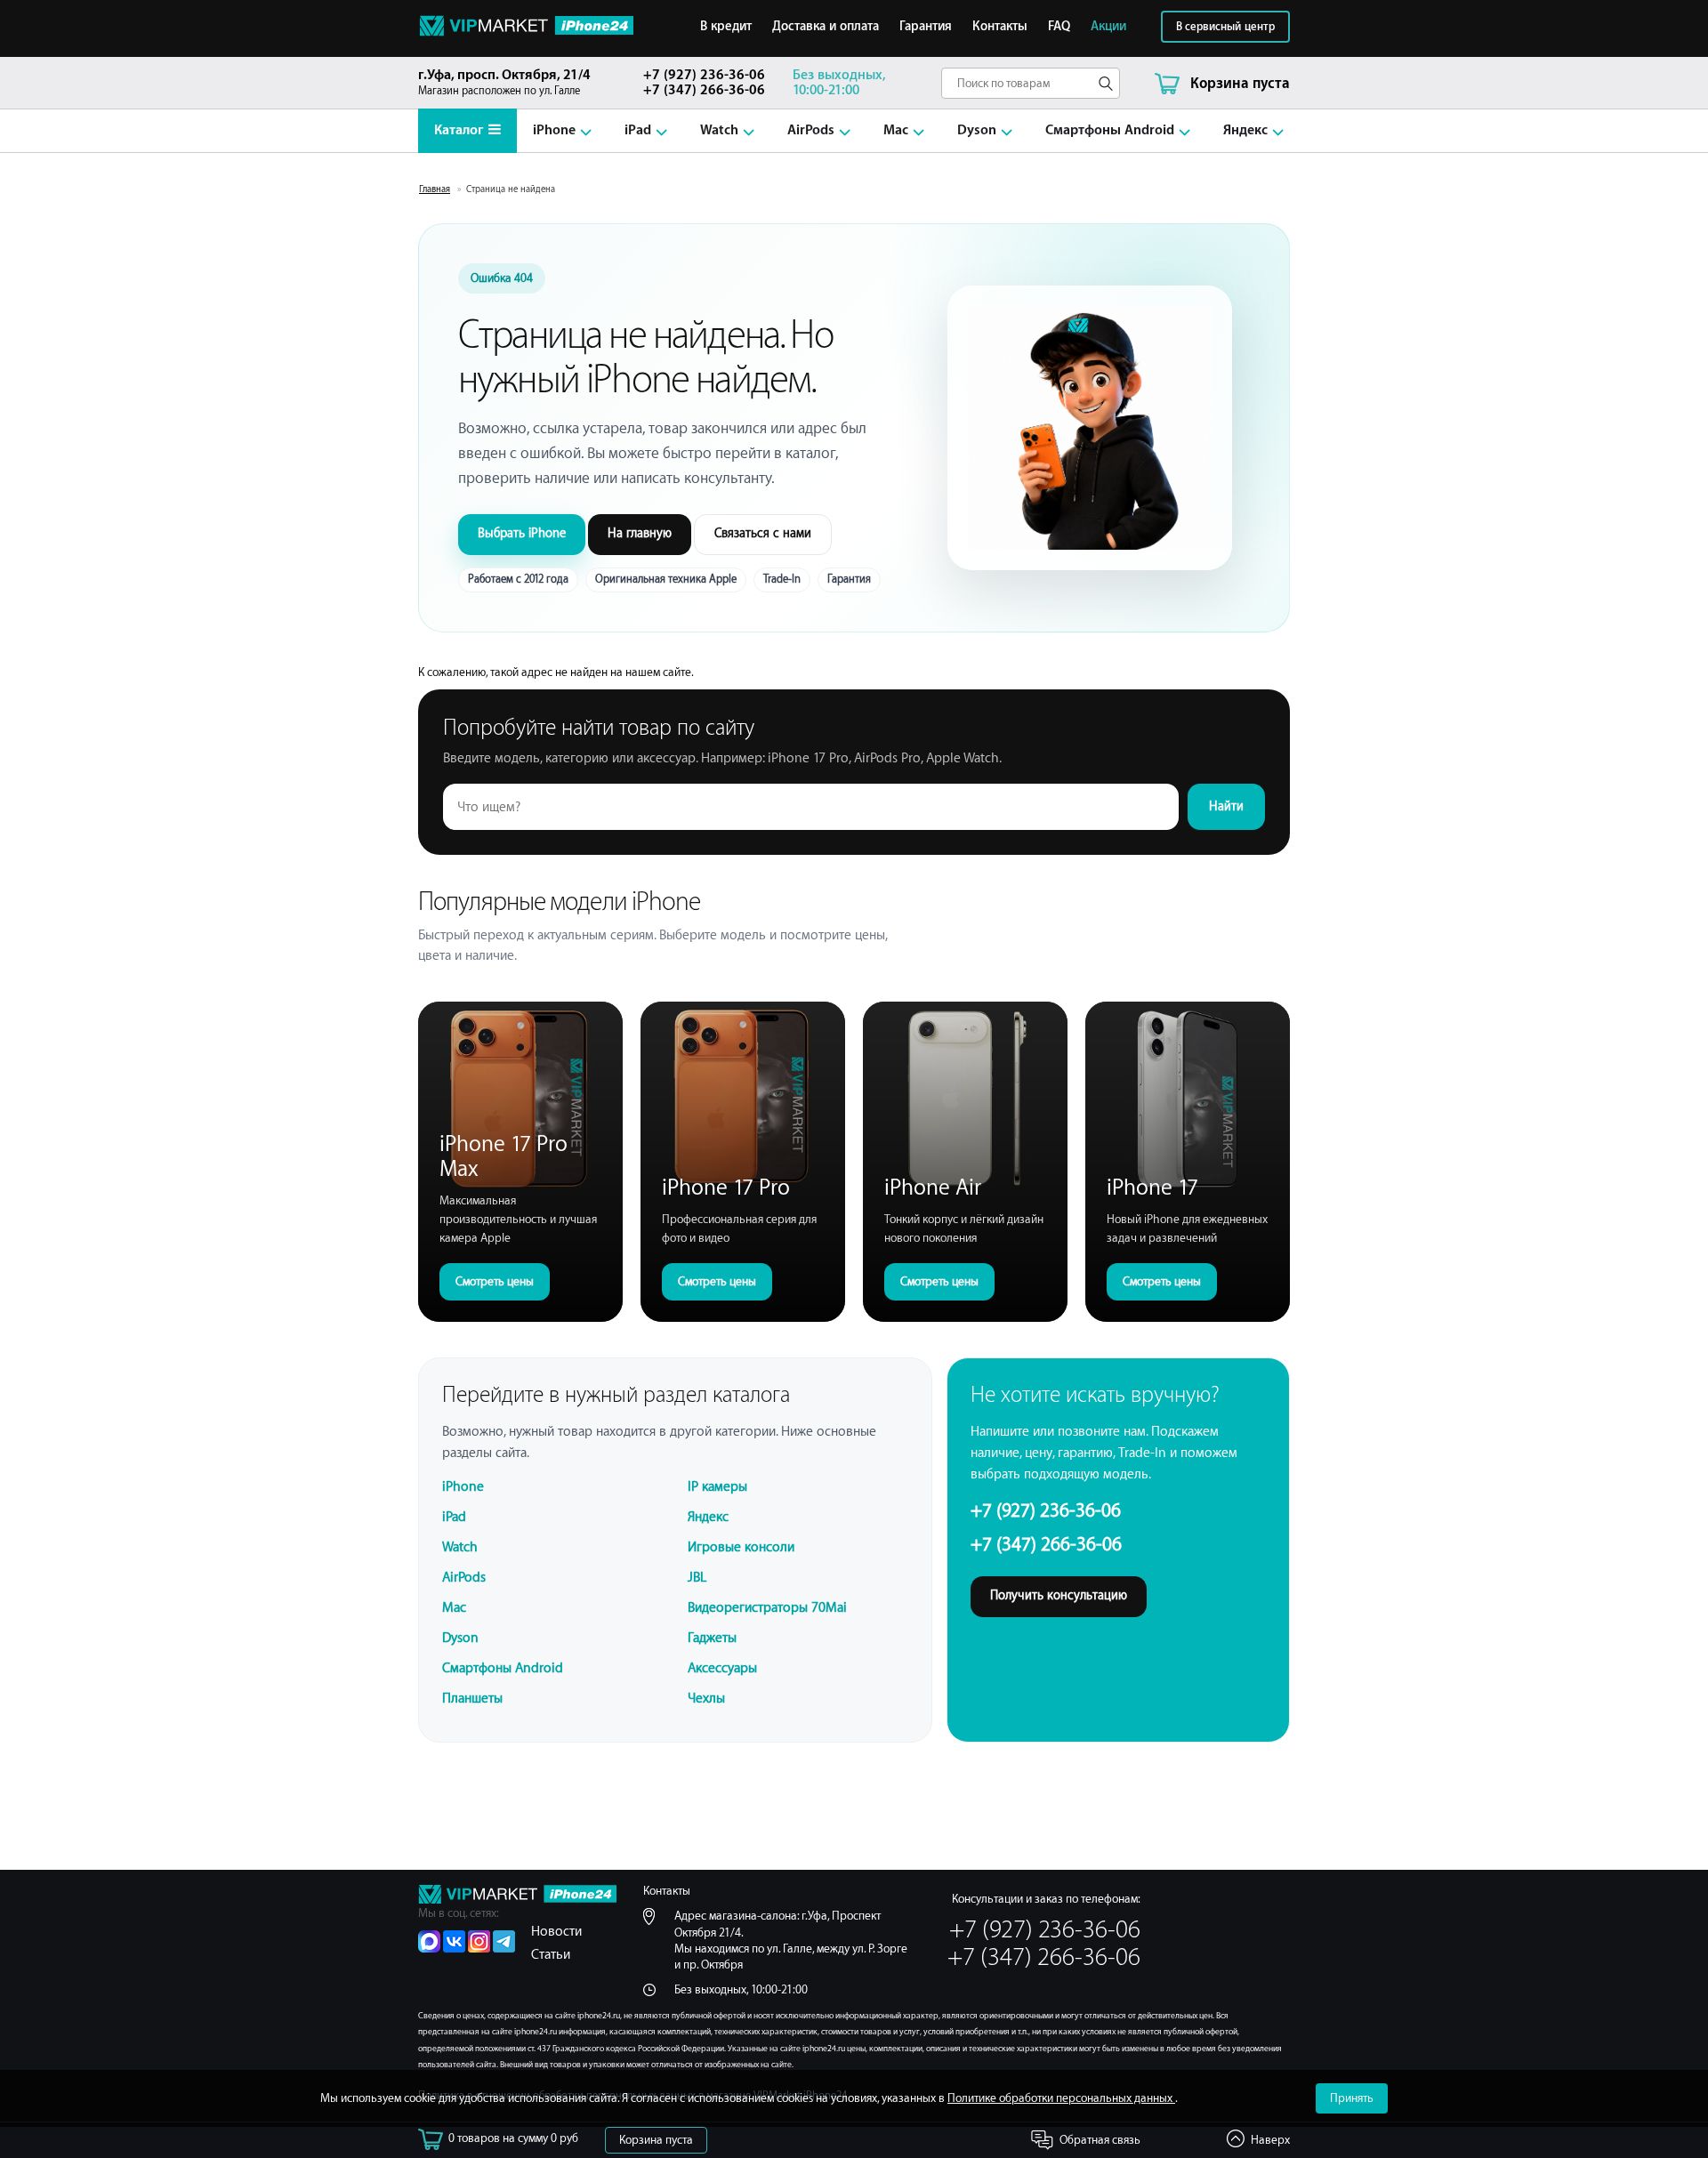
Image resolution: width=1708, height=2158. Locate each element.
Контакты (1000, 27)
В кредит (726, 27)
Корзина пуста (656, 2140)
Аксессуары (722, 1668)
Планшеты (472, 1699)
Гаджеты (712, 1638)
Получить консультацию (1059, 1596)
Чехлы (706, 1699)
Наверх (1270, 2140)
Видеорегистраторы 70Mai (767, 1608)
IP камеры (717, 1487)
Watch (719, 130)
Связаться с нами (763, 534)
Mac (896, 130)
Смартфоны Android (1110, 130)
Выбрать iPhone (522, 534)
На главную (640, 534)
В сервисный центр (1225, 27)
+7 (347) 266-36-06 (704, 90)
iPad (638, 130)
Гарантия (926, 27)
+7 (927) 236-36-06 (704, 75)
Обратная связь (1100, 2140)
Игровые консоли (741, 1547)
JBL (697, 1578)
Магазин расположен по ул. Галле (504, 82)
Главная (435, 189)
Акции (1108, 27)
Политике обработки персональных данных (1061, 2098)
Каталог (459, 130)
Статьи (551, 1955)
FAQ (1059, 27)
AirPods (811, 130)
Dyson (977, 130)
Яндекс (1245, 130)
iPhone (554, 130)
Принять (1352, 2098)
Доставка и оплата (826, 27)
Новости (556, 1932)
